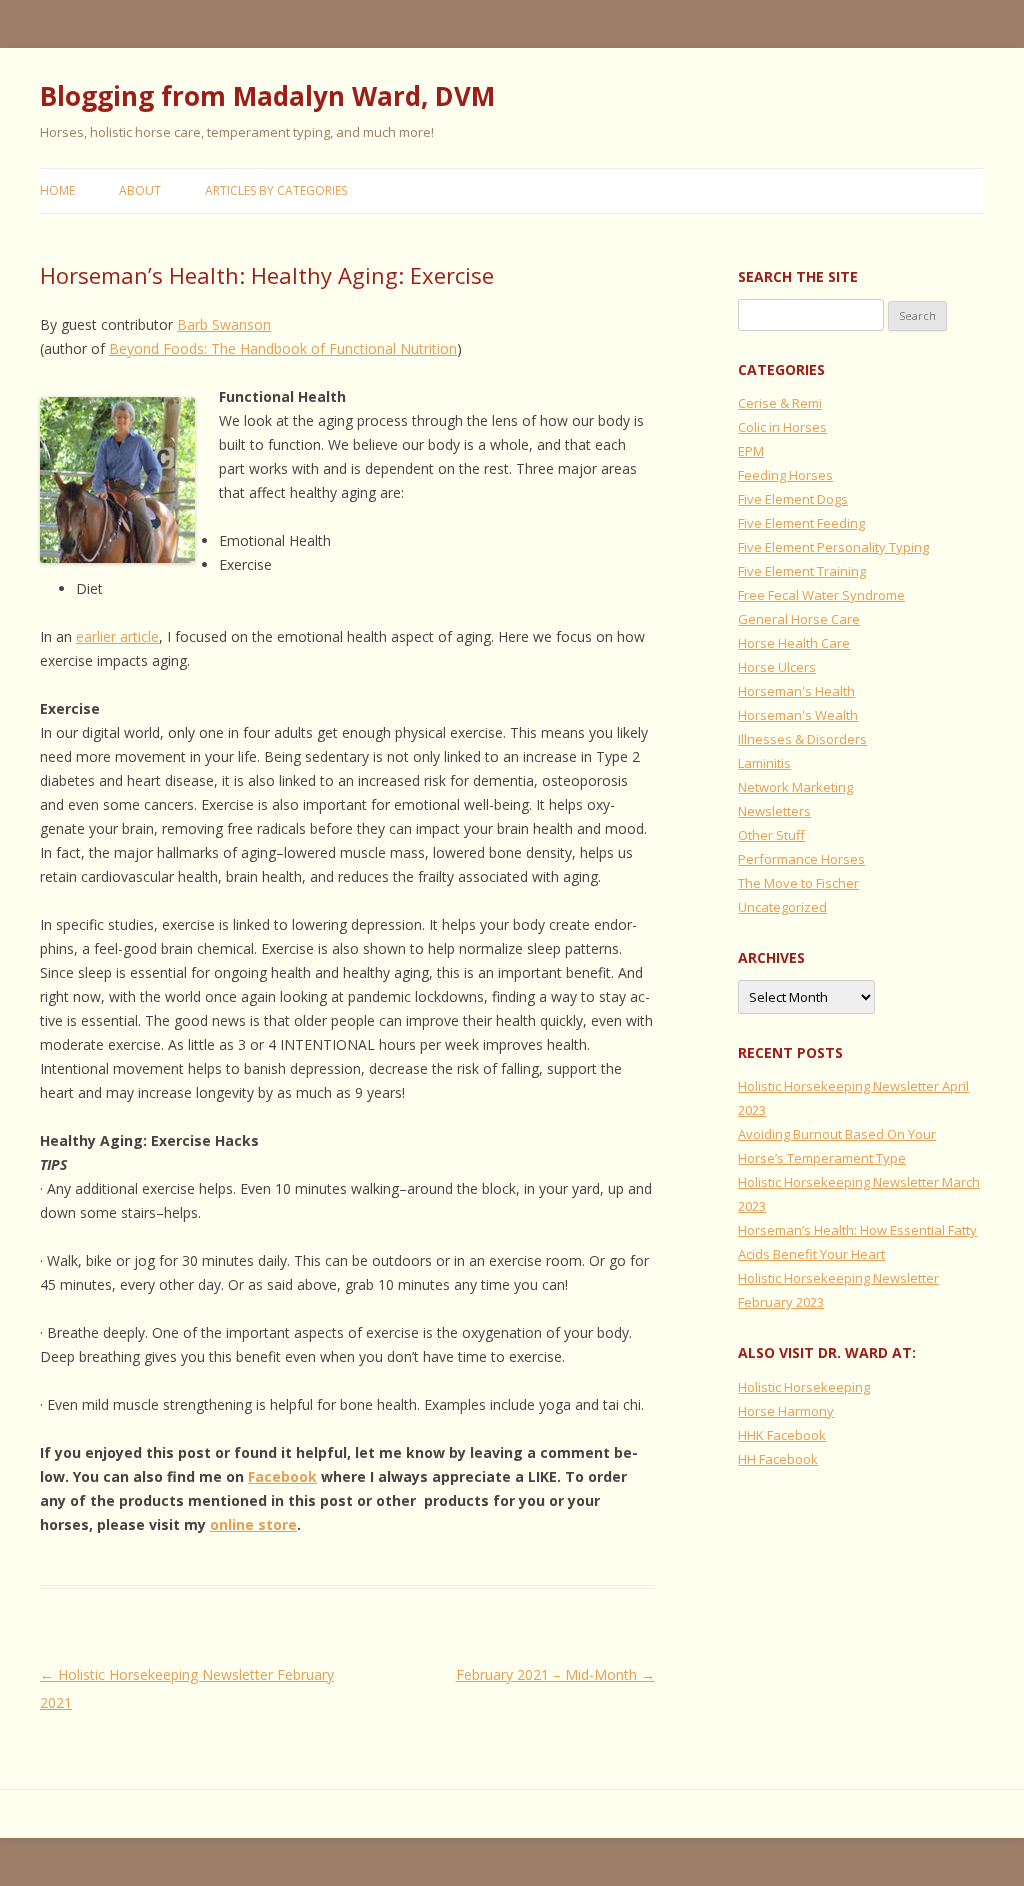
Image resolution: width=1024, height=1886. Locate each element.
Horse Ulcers (777, 667)
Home (57, 190)
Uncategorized (782, 907)
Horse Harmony (786, 1411)
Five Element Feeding (801, 523)
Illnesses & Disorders (802, 739)
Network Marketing (795, 787)
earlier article (117, 636)
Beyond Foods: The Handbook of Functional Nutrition (283, 348)
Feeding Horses (785, 475)
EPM (751, 451)
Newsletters (774, 811)
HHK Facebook (782, 1435)
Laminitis (764, 763)
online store (253, 1524)
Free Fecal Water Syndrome (821, 595)
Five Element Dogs (793, 499)
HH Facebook (778, 1459)
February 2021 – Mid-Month (555, 1674)
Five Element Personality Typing (833, 547)
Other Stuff (771, 835)
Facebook (282, 1476)
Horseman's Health (796, 691)
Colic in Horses (782, 427)
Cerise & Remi (780, 403)
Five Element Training (802, 571)
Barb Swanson (224, 324)
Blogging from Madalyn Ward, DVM (267, 96)
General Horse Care (799, 619)
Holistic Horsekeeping (804, 1387)
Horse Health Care (794, 643)
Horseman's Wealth (798, 715)
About (140, 190)
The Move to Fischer (798, 883)
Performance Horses (801, 859)
